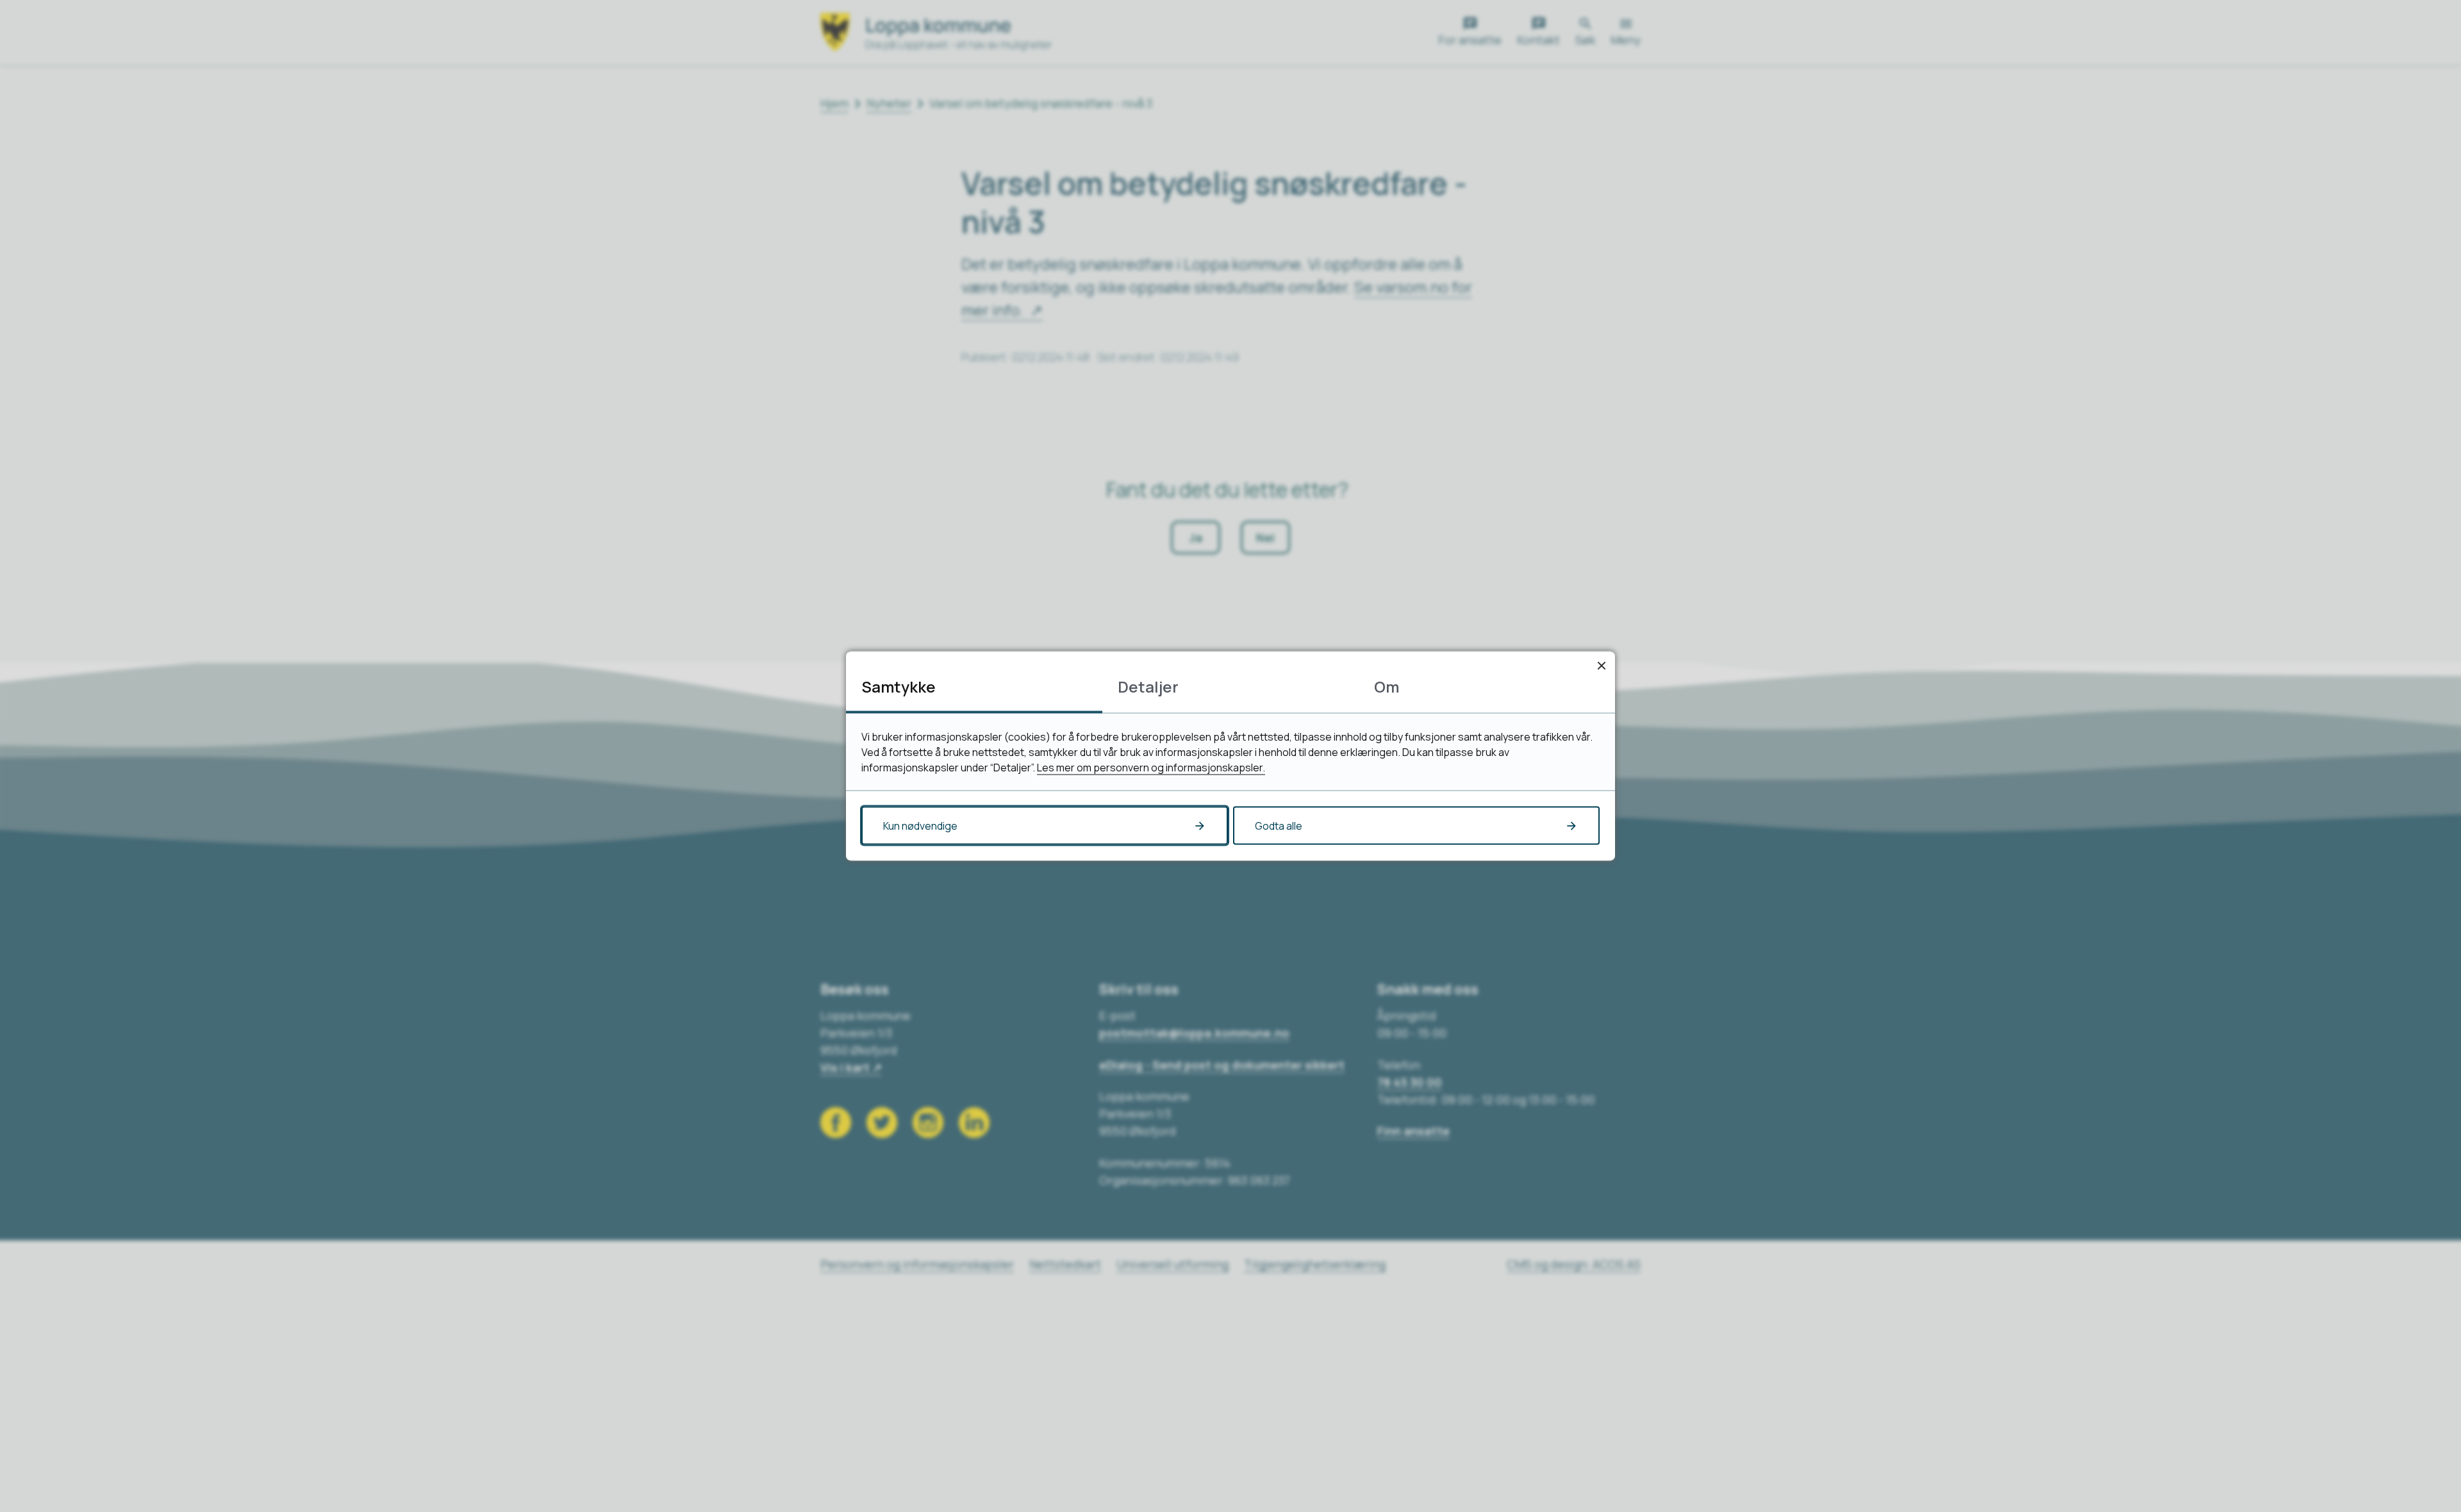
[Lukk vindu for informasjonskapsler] (1601, 665)
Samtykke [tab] (899, 686)
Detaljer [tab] (1148, 686)
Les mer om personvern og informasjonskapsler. (1151, 768)
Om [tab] (1387, 686)
